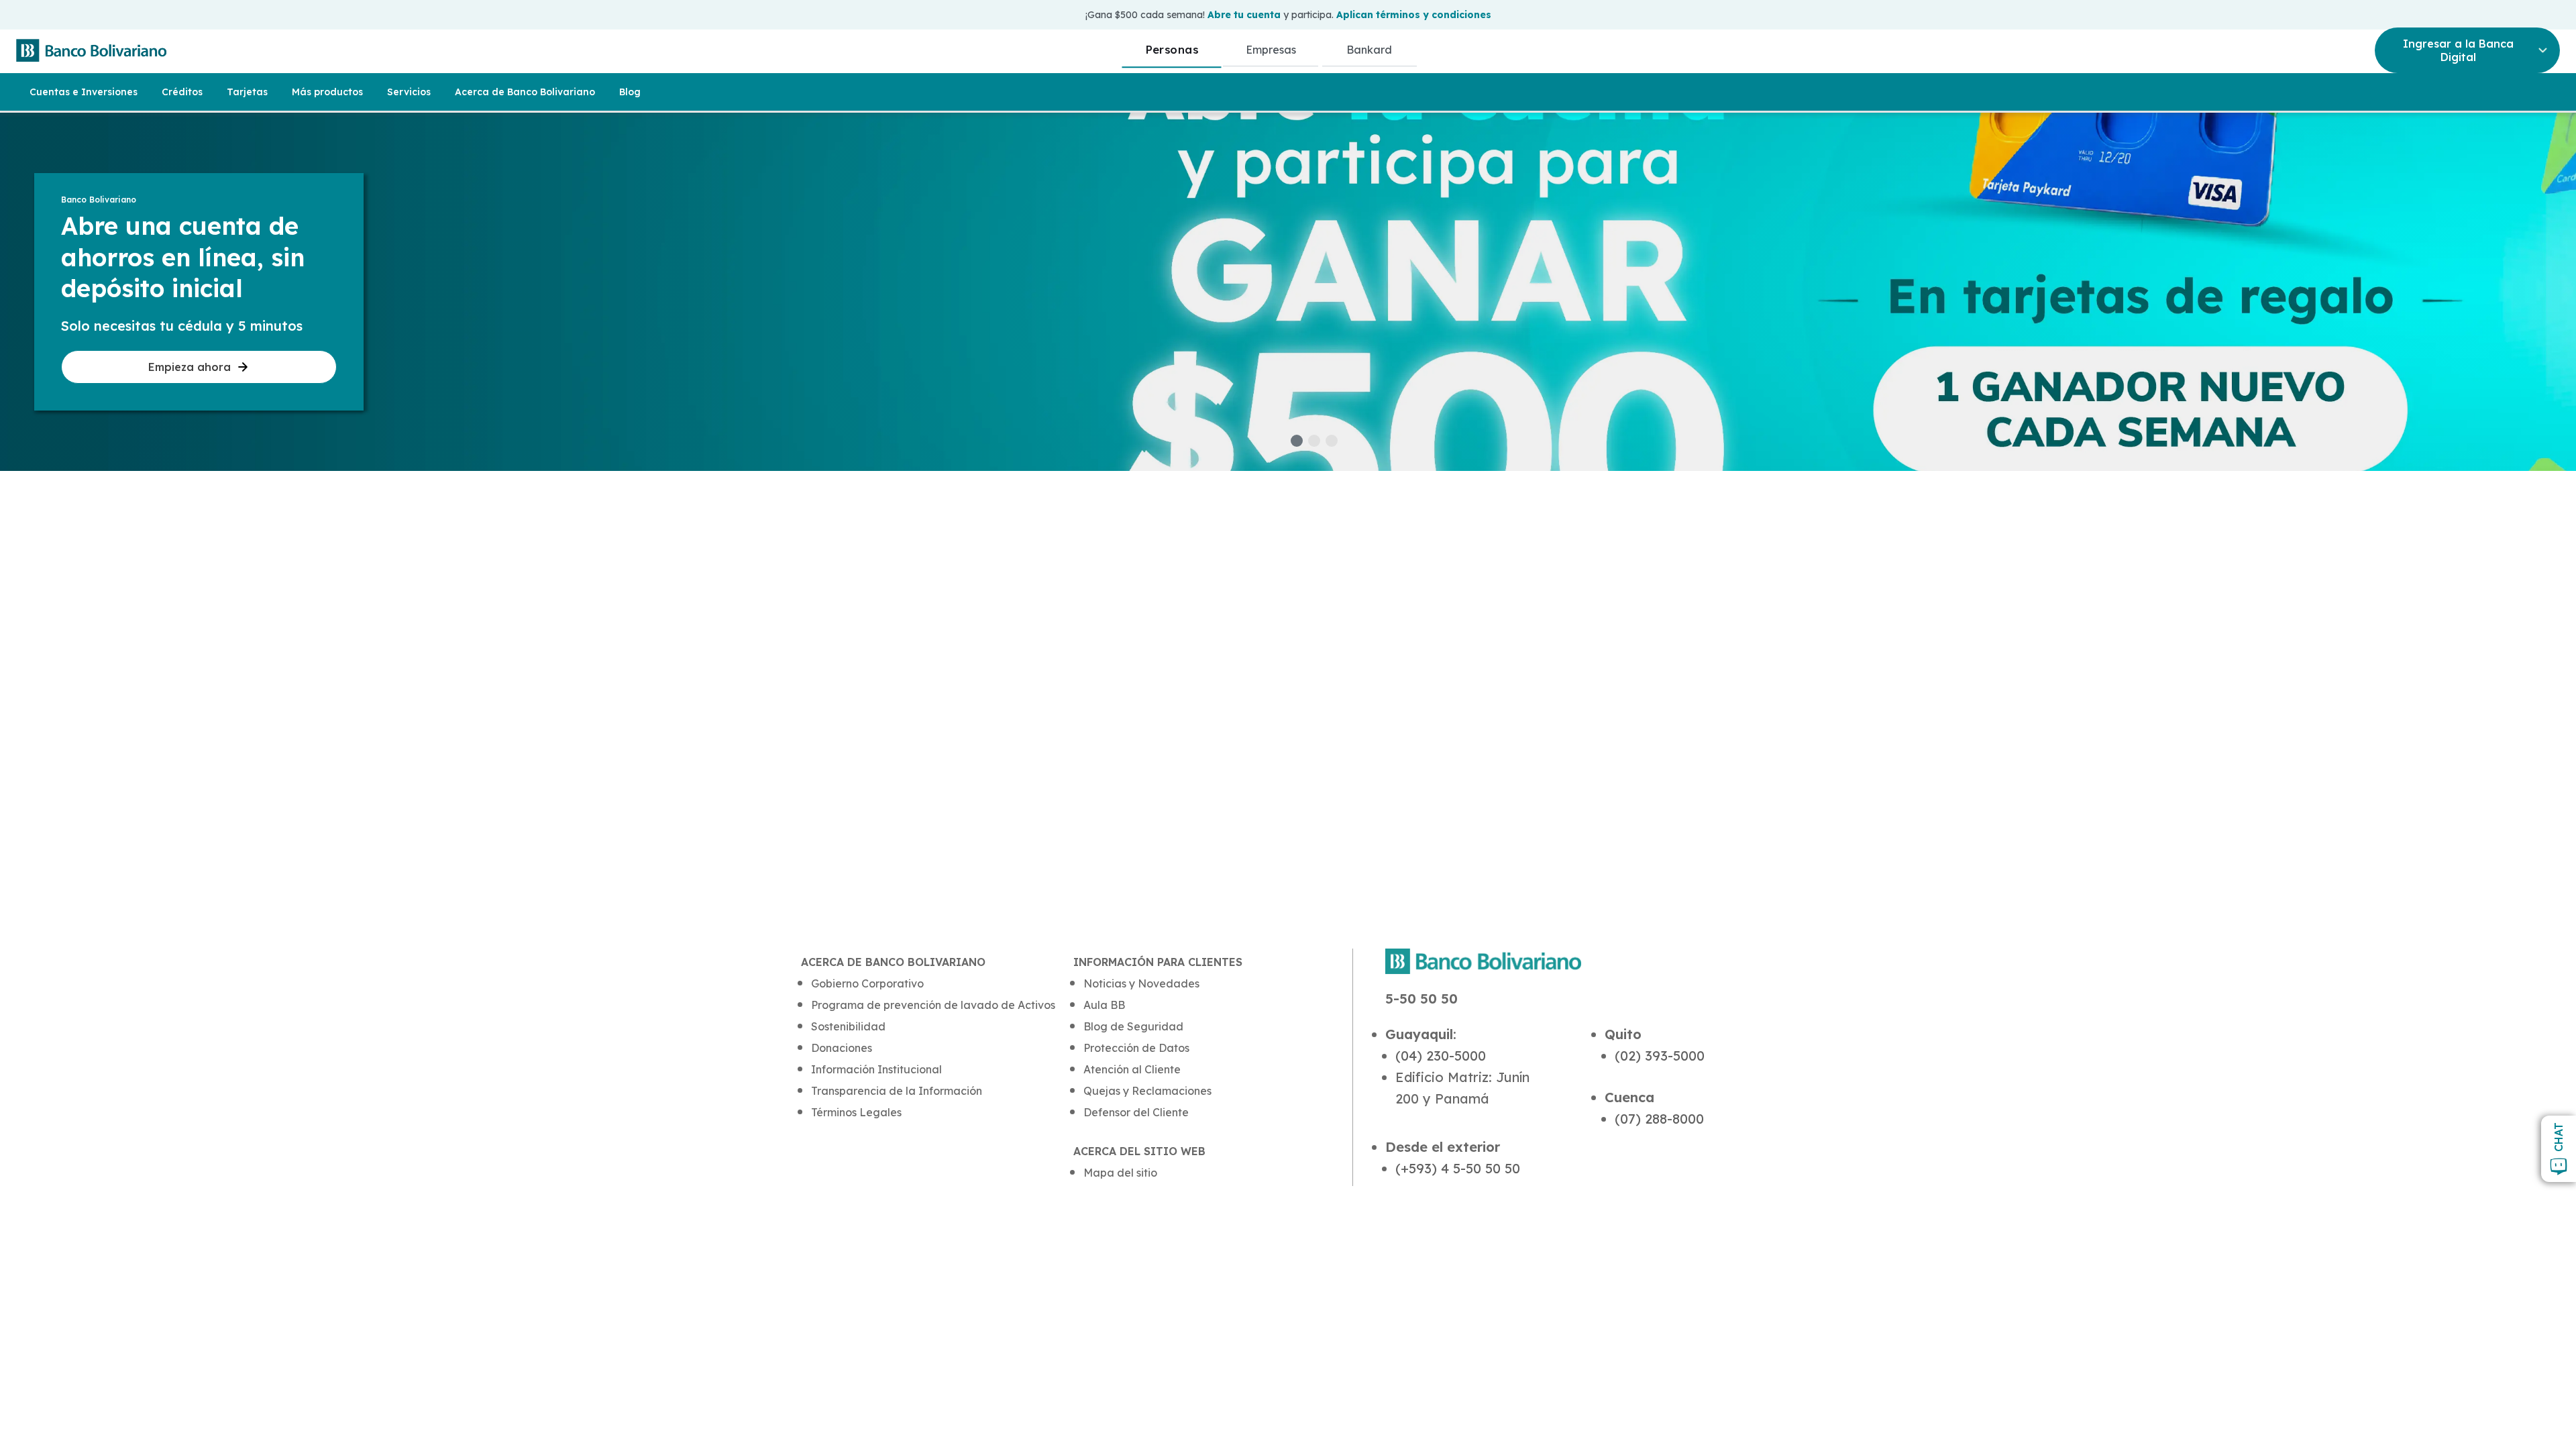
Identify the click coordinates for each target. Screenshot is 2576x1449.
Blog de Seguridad (1133, 1026)
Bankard (1369, 50)
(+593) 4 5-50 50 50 (1458, 1168)
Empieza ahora (190, 367)
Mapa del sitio (1120, 1173)
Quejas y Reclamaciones (1147, 1091)
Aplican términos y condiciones (1414, 15)
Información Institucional (876, 1069)
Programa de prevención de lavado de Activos (933, 1005)
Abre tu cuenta (1244, 15)
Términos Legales (856, 1112)
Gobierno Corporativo (867, 983)
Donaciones (842, 1048)
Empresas (1271, 50)
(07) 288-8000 (1659, 1119)
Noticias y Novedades (1141, 983)
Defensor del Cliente (1136, 1112)
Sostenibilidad (848, 1026)
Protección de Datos (1136, 1048)
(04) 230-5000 (1441, 1056)
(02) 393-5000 (1660, 1056)
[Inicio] (91, 50)
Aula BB (1104, 1005)
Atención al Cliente (1132, 1069)
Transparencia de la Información (897, 1091)
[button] (1297, 441)
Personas (1172, 49)
